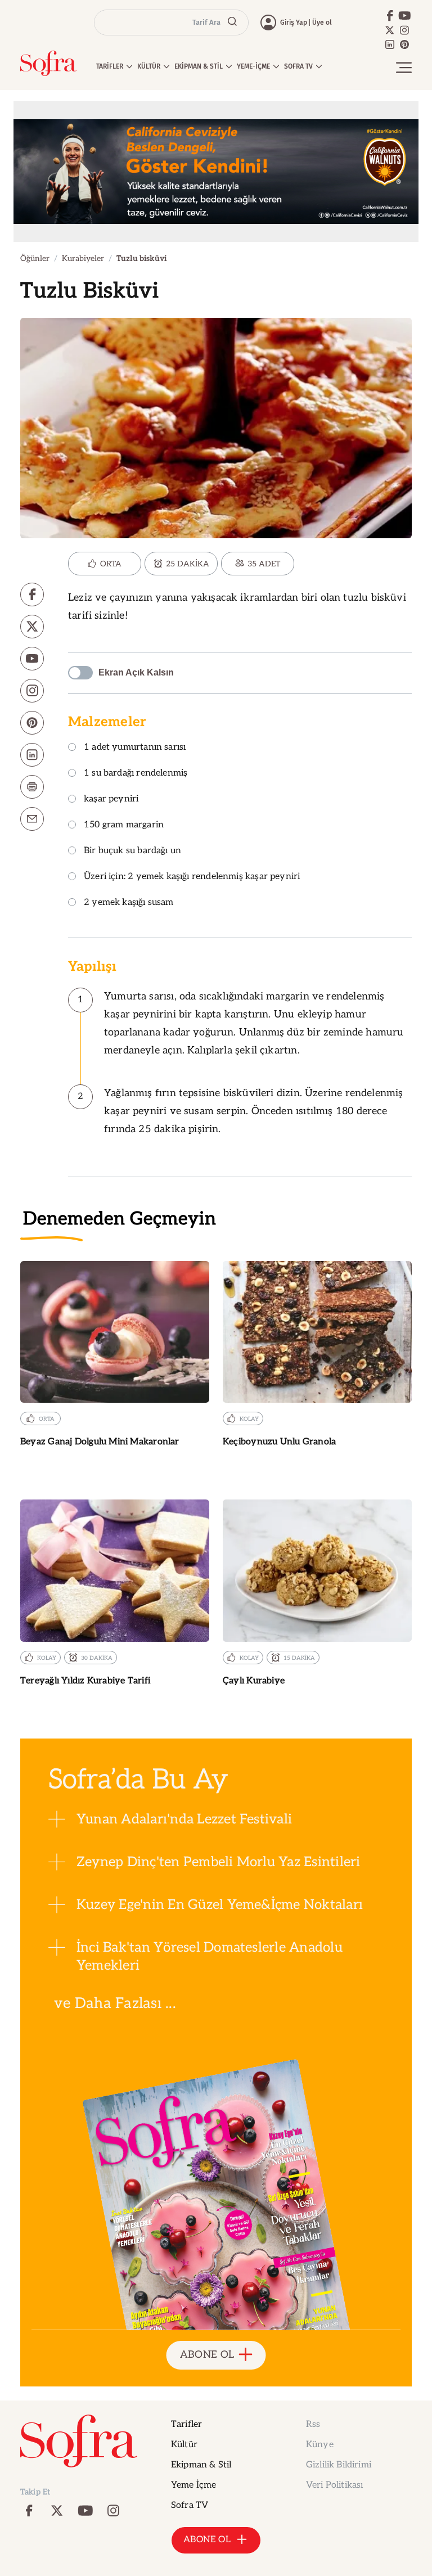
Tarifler (186, 2424)
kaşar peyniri (111, 800)
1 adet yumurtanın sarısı (135, 748)
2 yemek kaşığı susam (129, 903)
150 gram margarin (124, 825)
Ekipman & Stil (201, 2465)
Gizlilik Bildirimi (339, 2465)
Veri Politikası (334, 2485)
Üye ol (322, 22)
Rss (313, 2424)
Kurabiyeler (83, 258)
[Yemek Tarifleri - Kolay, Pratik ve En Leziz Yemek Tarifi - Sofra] (48, 63)
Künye (320, 2445)
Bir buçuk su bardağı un (132, 851)
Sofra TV (190, 2505)
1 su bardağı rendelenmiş (136, 774)
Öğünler (35, 258)
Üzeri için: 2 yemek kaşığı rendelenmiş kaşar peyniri (192, 877)
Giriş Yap (294, 22)
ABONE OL (207, 2355)
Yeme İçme (193, 2485)
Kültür (184, 2445)
